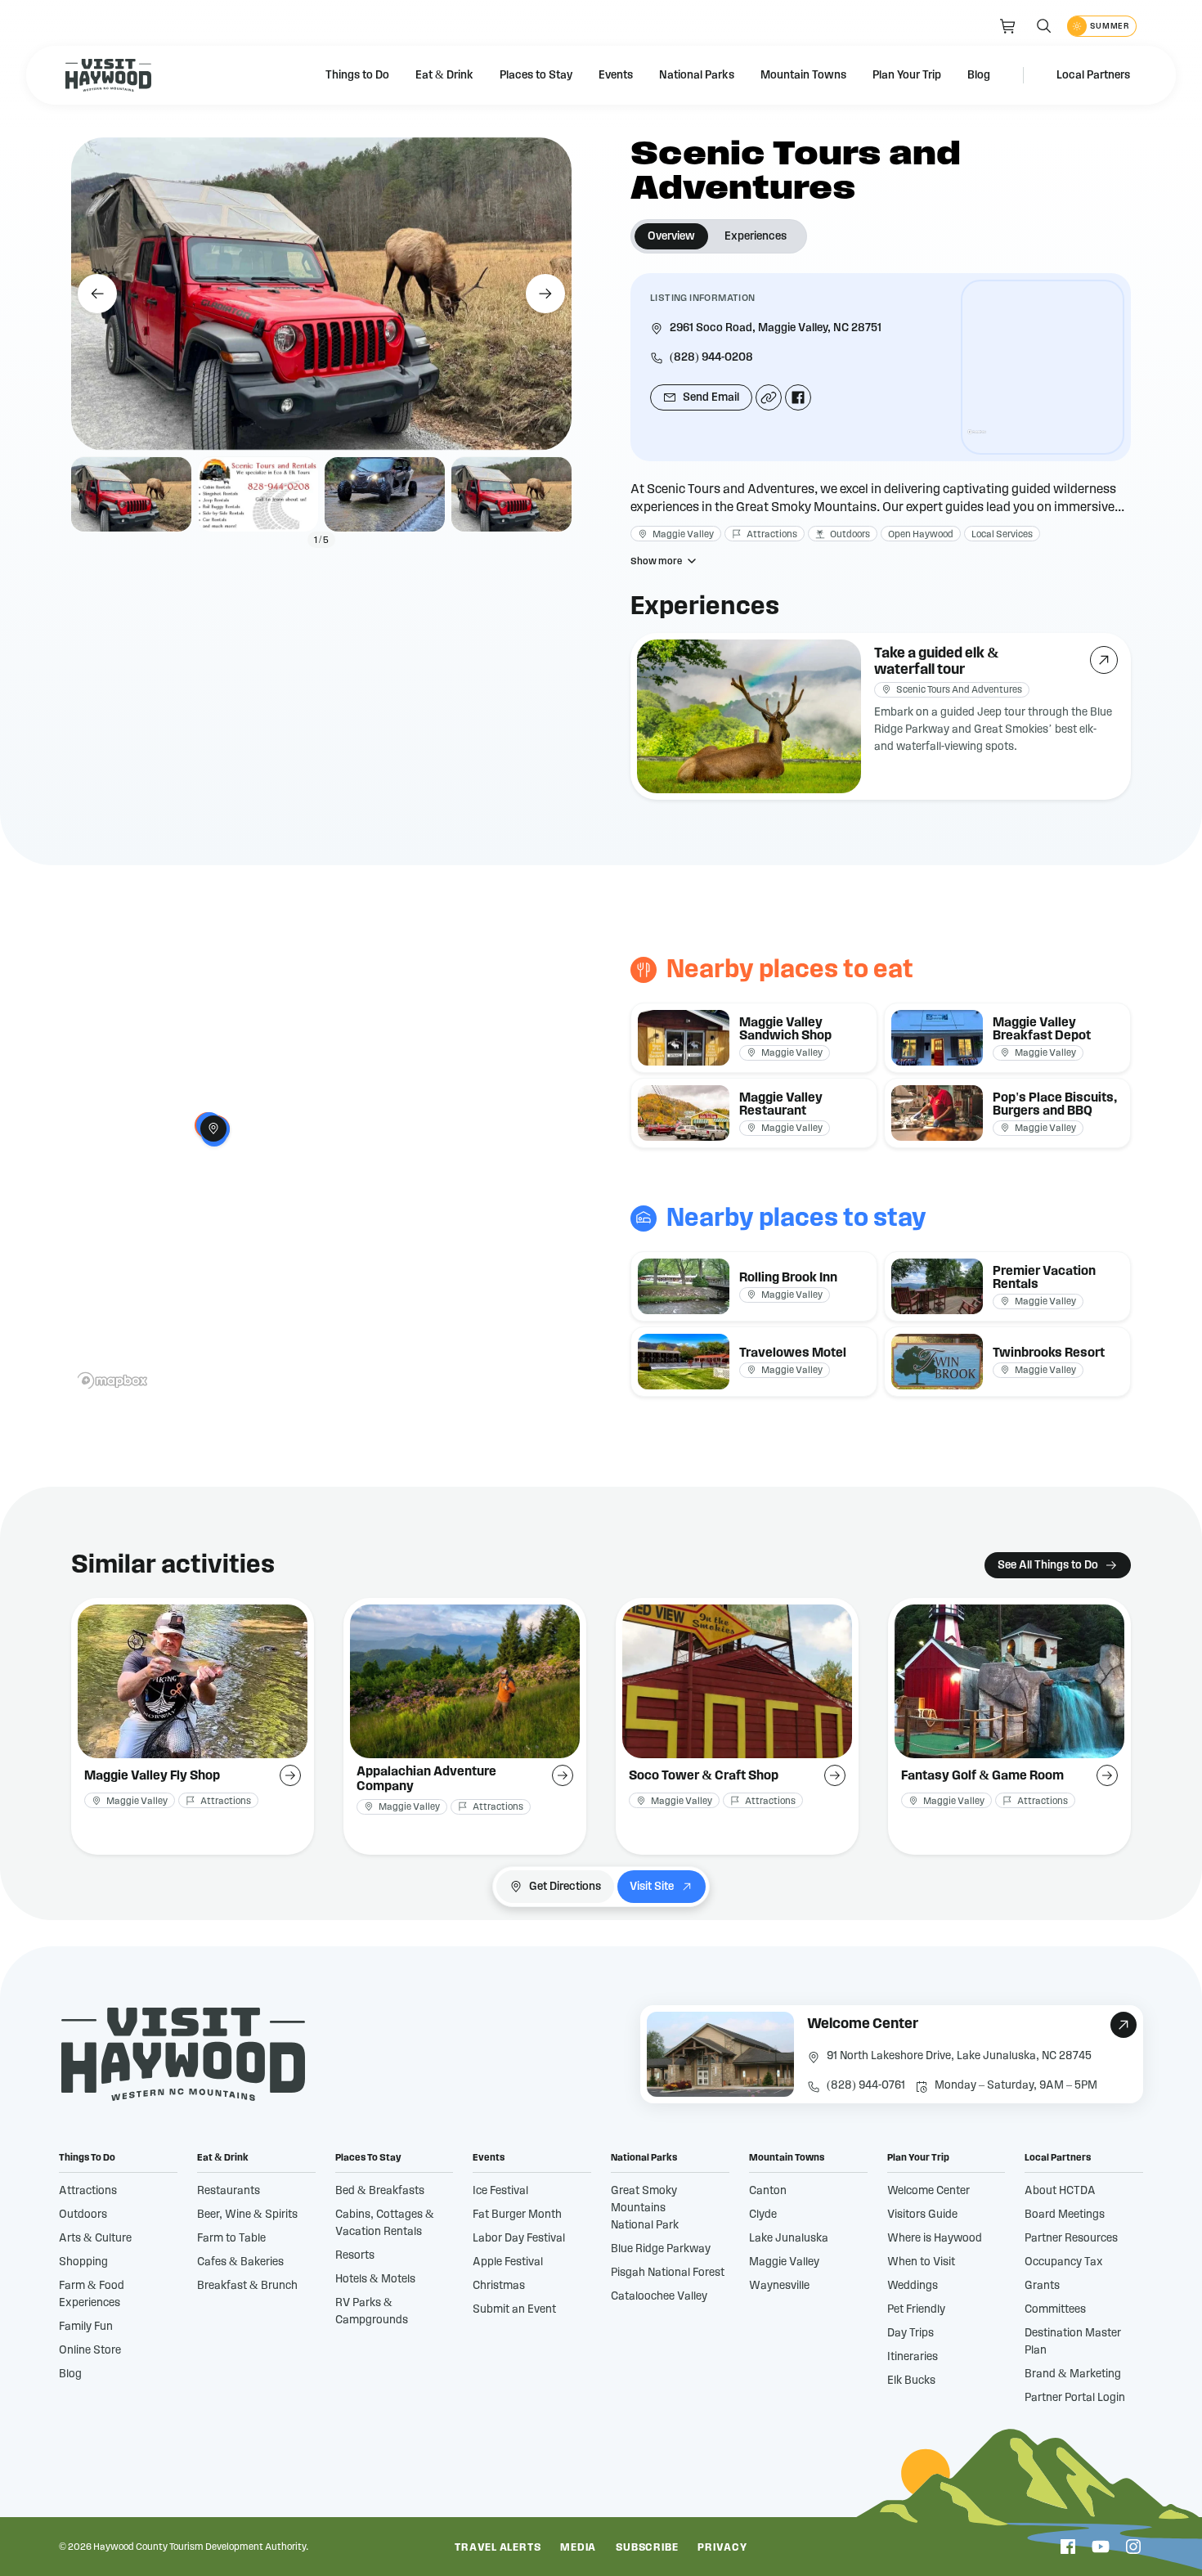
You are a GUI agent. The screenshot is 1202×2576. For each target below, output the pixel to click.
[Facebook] (798, 397)
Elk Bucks (911, 2381)
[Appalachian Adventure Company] (465, 1726)
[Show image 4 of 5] (511, 495)
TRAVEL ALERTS (498, 2548)
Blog (979, 75)
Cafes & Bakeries (240, 2262)
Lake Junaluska (789, 2238)
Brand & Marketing (1073, 2374)
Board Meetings (1065, 2215)
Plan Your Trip (907, 75)
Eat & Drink (444, 75)
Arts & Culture (95, 2238)
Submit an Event (514, 2309)
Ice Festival (500, 2191)
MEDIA (578, 2548)
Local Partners (1093, 75)
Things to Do (357, 75)
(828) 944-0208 (711, 357)
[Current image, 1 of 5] (131, 495)
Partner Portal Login (1075, 2398)
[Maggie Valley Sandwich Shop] (754, 1038)
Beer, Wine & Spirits (247, 2215)
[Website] (769, 397)
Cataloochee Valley (659, 2296)
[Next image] (545, 294)
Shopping (83, 2262)
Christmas (499, 2286)
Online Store (90, 2350)
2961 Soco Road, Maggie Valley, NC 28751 (776, 328)
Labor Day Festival (519, 2238)
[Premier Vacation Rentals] (1007, 1286)
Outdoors (83, 2215)
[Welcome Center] (892, 2054)
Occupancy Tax (1064, 2262)
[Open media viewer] (321, 294)
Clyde (763, 2215)
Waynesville (779, 2286)
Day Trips (910, 2333)
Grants (1042, 2286)
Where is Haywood (935, 2238)
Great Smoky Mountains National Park (645, 2208)
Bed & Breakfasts (380, 2191)
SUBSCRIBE (647, 2548)
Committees (1055, 2309)
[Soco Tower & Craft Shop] (737, 1726)
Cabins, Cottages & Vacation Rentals (385, 2223)
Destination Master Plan (1073, 2342)
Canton (768, 2191)
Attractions (88, 2191)
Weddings (913, 2286)
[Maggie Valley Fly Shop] (193, 1726)
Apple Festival (508, 2262)
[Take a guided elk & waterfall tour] (881, 716)
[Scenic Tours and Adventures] (213, 1129)
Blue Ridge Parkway (661, 2249)
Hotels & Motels (375, 2279)
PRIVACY (722, 2548)
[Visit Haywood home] (108, 75)
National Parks (697, 75)
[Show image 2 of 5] (258, 495)
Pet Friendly (916, 2309)
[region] (1043, 367)
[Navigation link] (1008, 26)
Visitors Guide (922, 2215)
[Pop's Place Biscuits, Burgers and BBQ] (1007, 1113)
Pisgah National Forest (668, 2273)
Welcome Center (928, 2191)
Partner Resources (1071, 2238)
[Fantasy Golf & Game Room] (1009, 1726)
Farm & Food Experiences (92, 2294)
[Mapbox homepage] (977, 439)
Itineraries (913, 2357)
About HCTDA (1060, 2191)
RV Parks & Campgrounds (372, 2311)
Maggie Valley (784, 2262)
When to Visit (921, 2262)
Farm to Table (231, 2238)
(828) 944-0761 (866, 2085)
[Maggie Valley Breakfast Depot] (1007, 1038)
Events (616, 75)
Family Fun (86, 2327)
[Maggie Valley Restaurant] (754, 1113)
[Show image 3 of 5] (385, 495)
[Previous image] (97, 294)
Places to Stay (536, 75)
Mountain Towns (803, 75)
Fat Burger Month (517, 2215)
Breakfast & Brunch (247, 2286)
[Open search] (1044, 26)
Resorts (355, 2255)
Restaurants (229, 2191)
